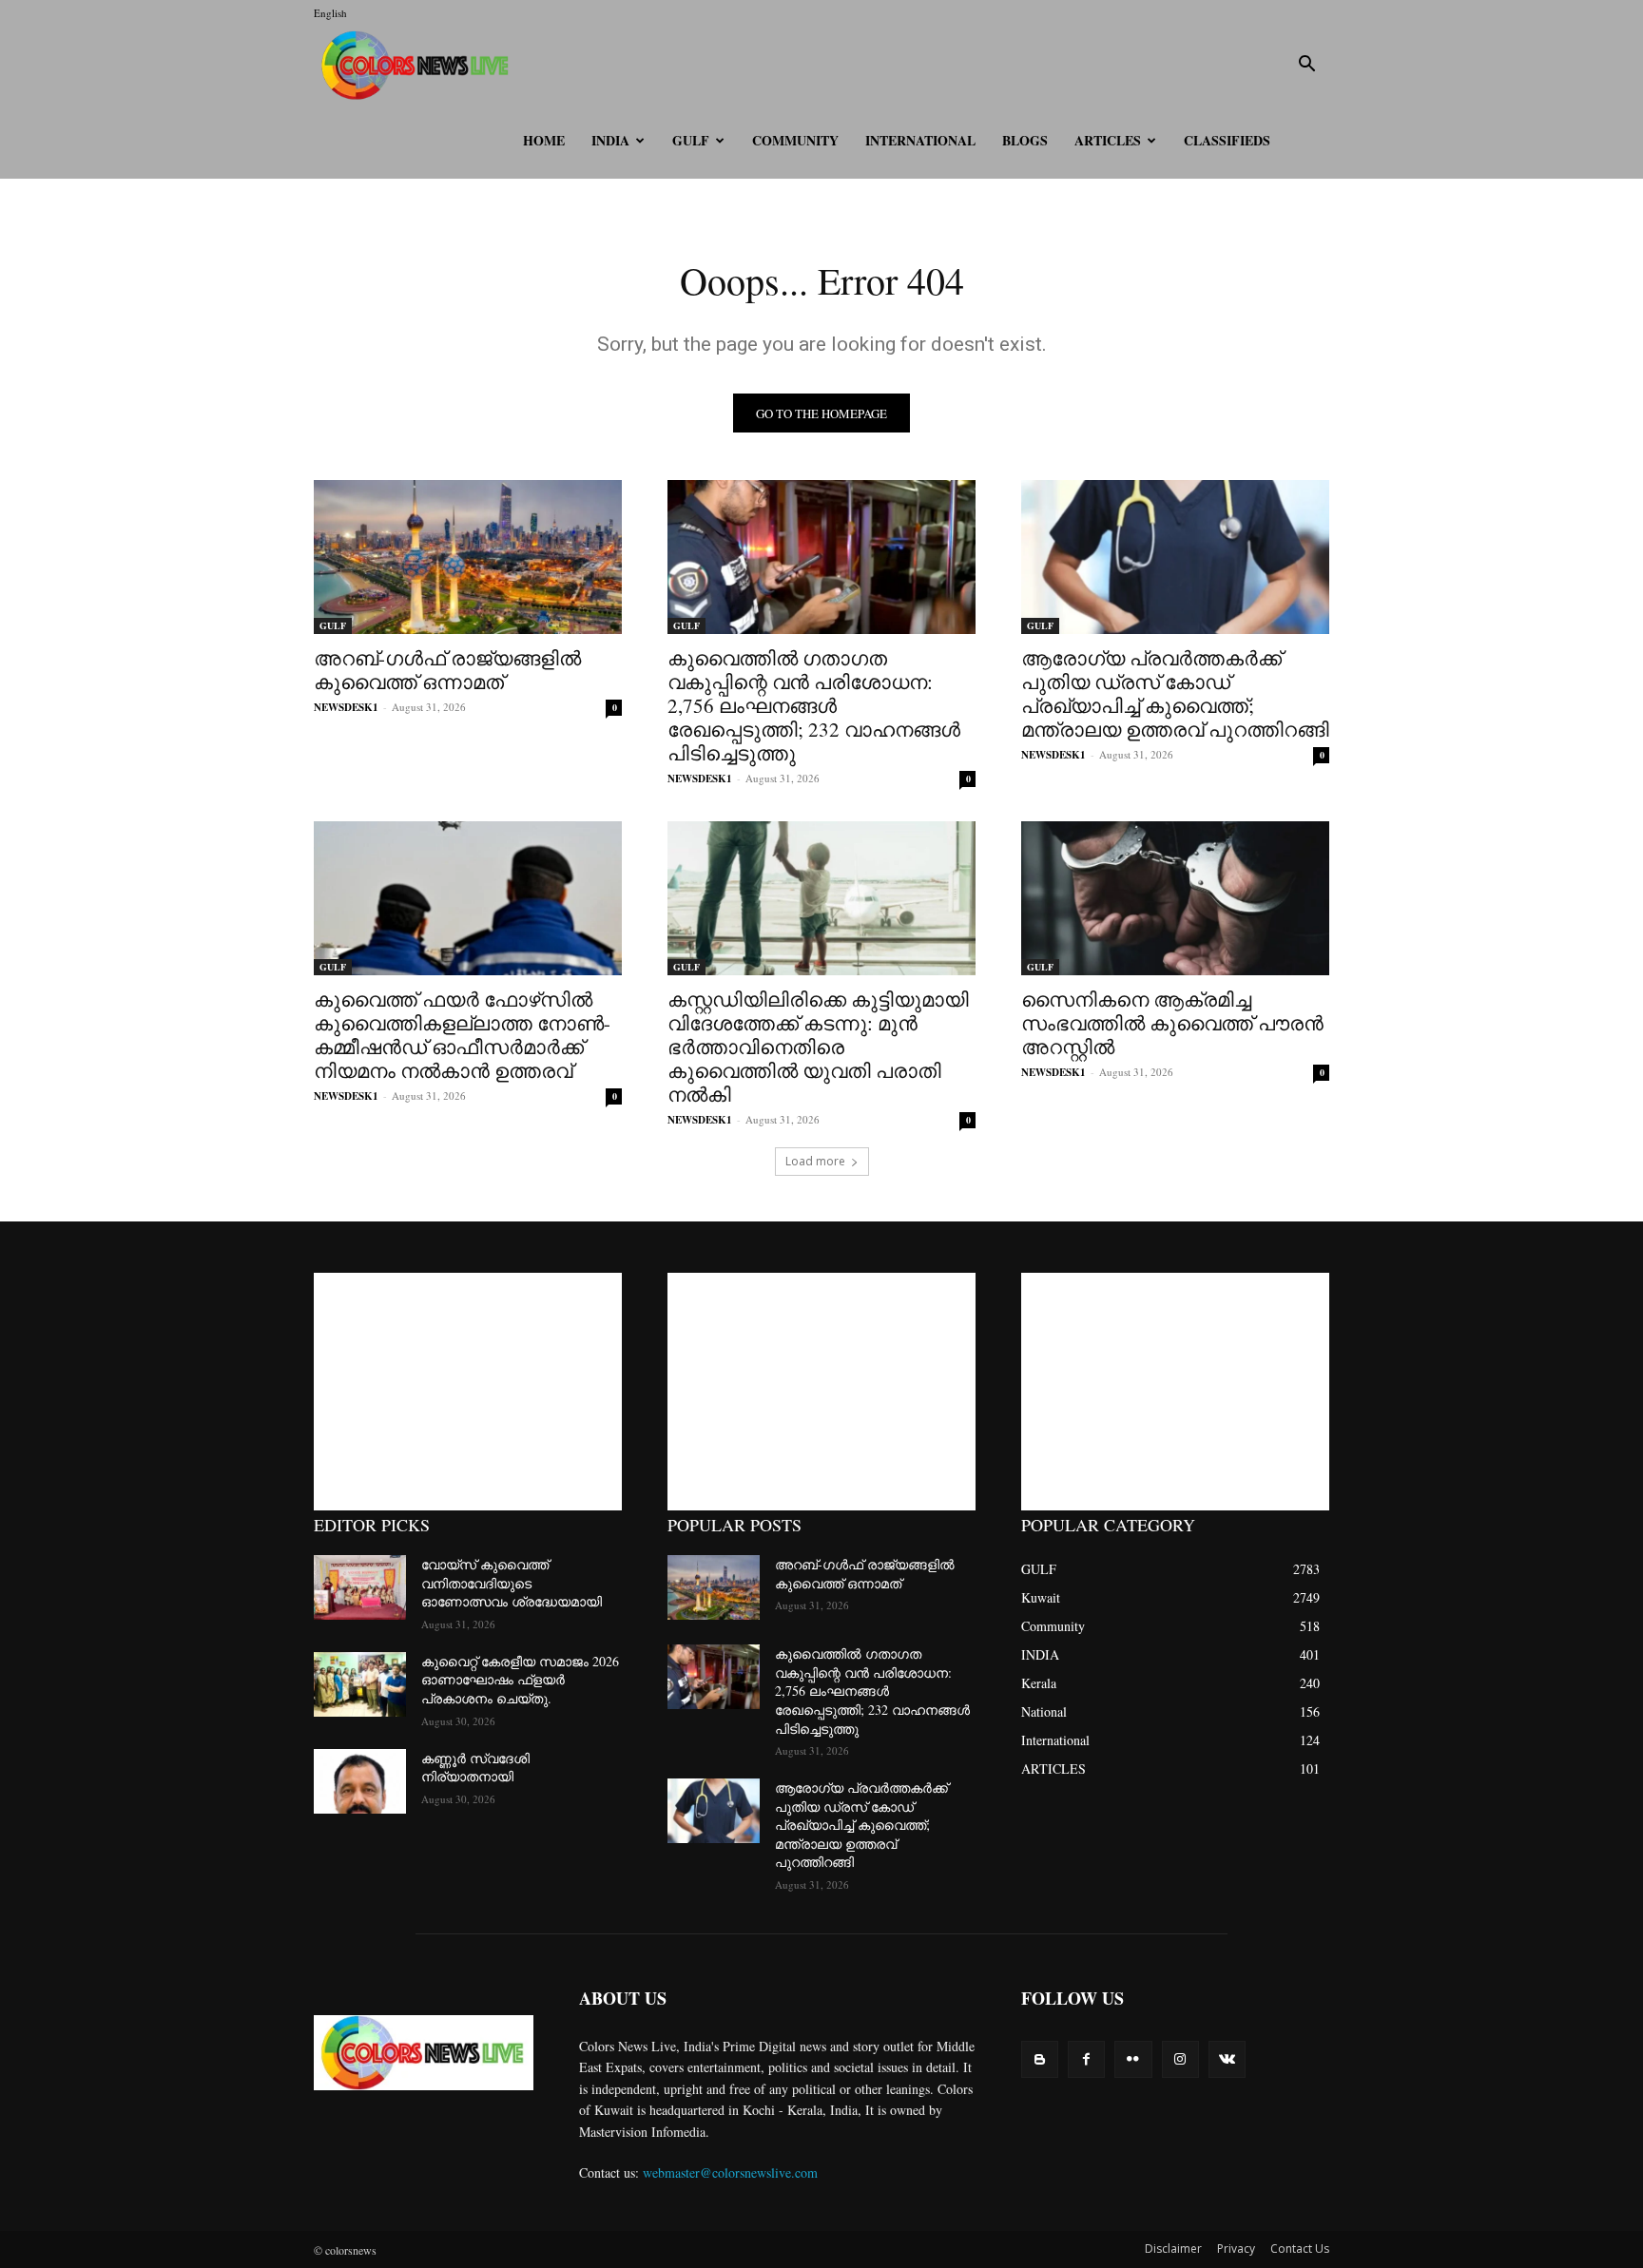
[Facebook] (1086, 2059)
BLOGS (1025, 140)
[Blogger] (1040, 2059)
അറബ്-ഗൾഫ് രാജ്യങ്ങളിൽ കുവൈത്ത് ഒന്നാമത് (447, 670)
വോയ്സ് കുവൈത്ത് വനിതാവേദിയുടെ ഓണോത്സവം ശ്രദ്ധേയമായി (512, 1583)
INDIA (610, 140)
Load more (815, 1161)
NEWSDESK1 (346, 707)
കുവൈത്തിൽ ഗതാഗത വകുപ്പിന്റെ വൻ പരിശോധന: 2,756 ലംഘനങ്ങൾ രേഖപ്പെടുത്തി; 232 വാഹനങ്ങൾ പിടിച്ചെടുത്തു (814, 705)
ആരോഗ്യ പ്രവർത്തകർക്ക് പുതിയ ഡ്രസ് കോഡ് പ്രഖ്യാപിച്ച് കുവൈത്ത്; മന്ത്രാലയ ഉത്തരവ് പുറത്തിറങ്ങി (1175, 693)
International (920, 140)
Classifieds (1227, 140)
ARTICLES (1108, 140)
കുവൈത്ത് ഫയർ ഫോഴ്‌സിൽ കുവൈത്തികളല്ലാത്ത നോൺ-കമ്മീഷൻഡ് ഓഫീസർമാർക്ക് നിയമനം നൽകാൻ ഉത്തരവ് (462, 1035)
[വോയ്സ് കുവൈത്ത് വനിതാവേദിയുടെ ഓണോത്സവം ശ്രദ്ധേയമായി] (360, 1587)
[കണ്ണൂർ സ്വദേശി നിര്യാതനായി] (360, 1781)
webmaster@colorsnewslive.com (730, 2172)
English (330, 13)
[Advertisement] (468, 1392)
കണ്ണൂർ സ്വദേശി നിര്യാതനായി (475, 1768)
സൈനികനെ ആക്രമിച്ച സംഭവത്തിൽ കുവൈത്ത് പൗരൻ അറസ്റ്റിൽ (1172, 1023)
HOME (544, 140)
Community (795, 140)
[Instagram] (1180, 2059)
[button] (1306, 66)
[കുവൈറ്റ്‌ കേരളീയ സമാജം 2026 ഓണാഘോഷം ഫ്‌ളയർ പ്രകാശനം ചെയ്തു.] (360, 1684)
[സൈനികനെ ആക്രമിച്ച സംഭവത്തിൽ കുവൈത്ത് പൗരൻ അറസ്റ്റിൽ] (1175, 898)
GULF (691, 140)
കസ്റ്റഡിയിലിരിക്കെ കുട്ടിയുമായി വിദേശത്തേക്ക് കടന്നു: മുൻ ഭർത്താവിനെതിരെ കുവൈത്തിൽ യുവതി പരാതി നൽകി (818, 1047)
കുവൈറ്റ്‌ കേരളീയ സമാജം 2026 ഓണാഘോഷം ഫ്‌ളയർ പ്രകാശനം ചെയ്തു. (520, 1680)
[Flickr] (1133, 2059)
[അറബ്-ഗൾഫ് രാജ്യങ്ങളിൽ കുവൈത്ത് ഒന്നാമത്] (468, 557)
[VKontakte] (1227, 2059)
